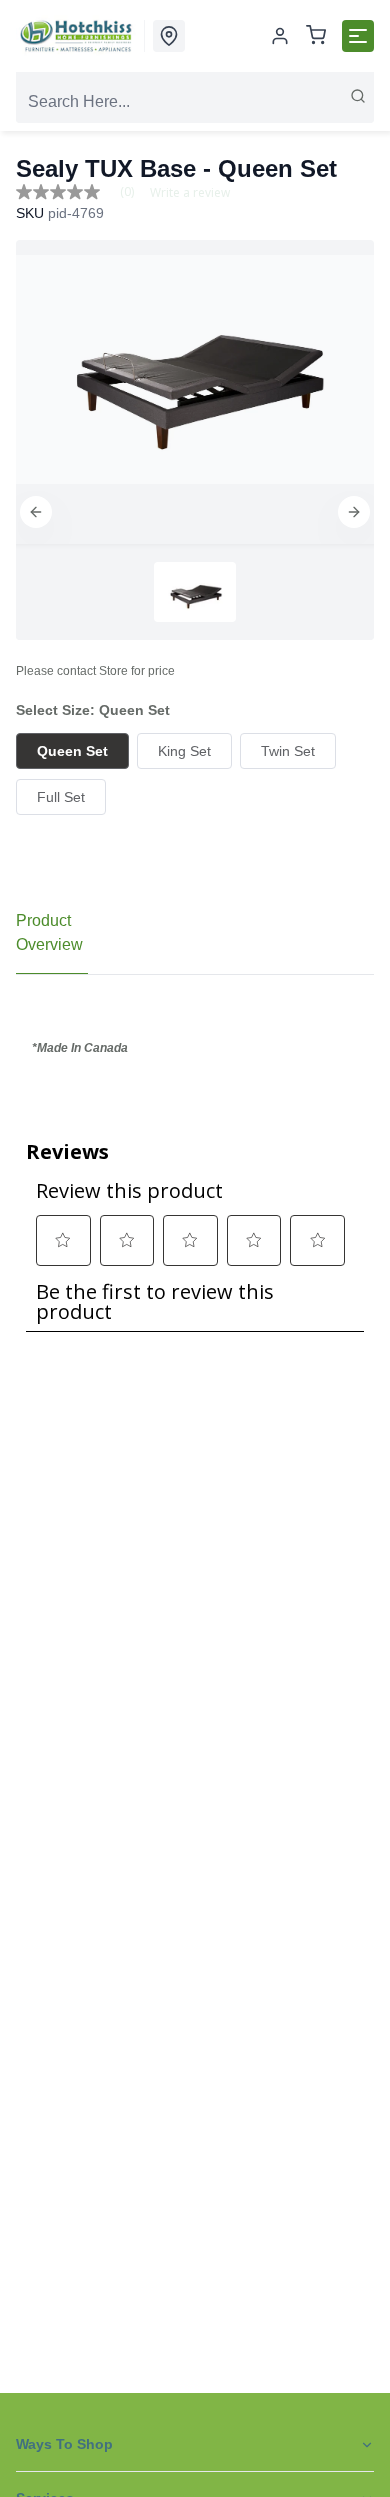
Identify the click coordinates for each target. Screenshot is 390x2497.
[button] (36, 512)
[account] (280, 36)
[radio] (72, 751)
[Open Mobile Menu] (358, 36)
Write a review (190, 193)
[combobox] (195, 102)
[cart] (316, 36)
